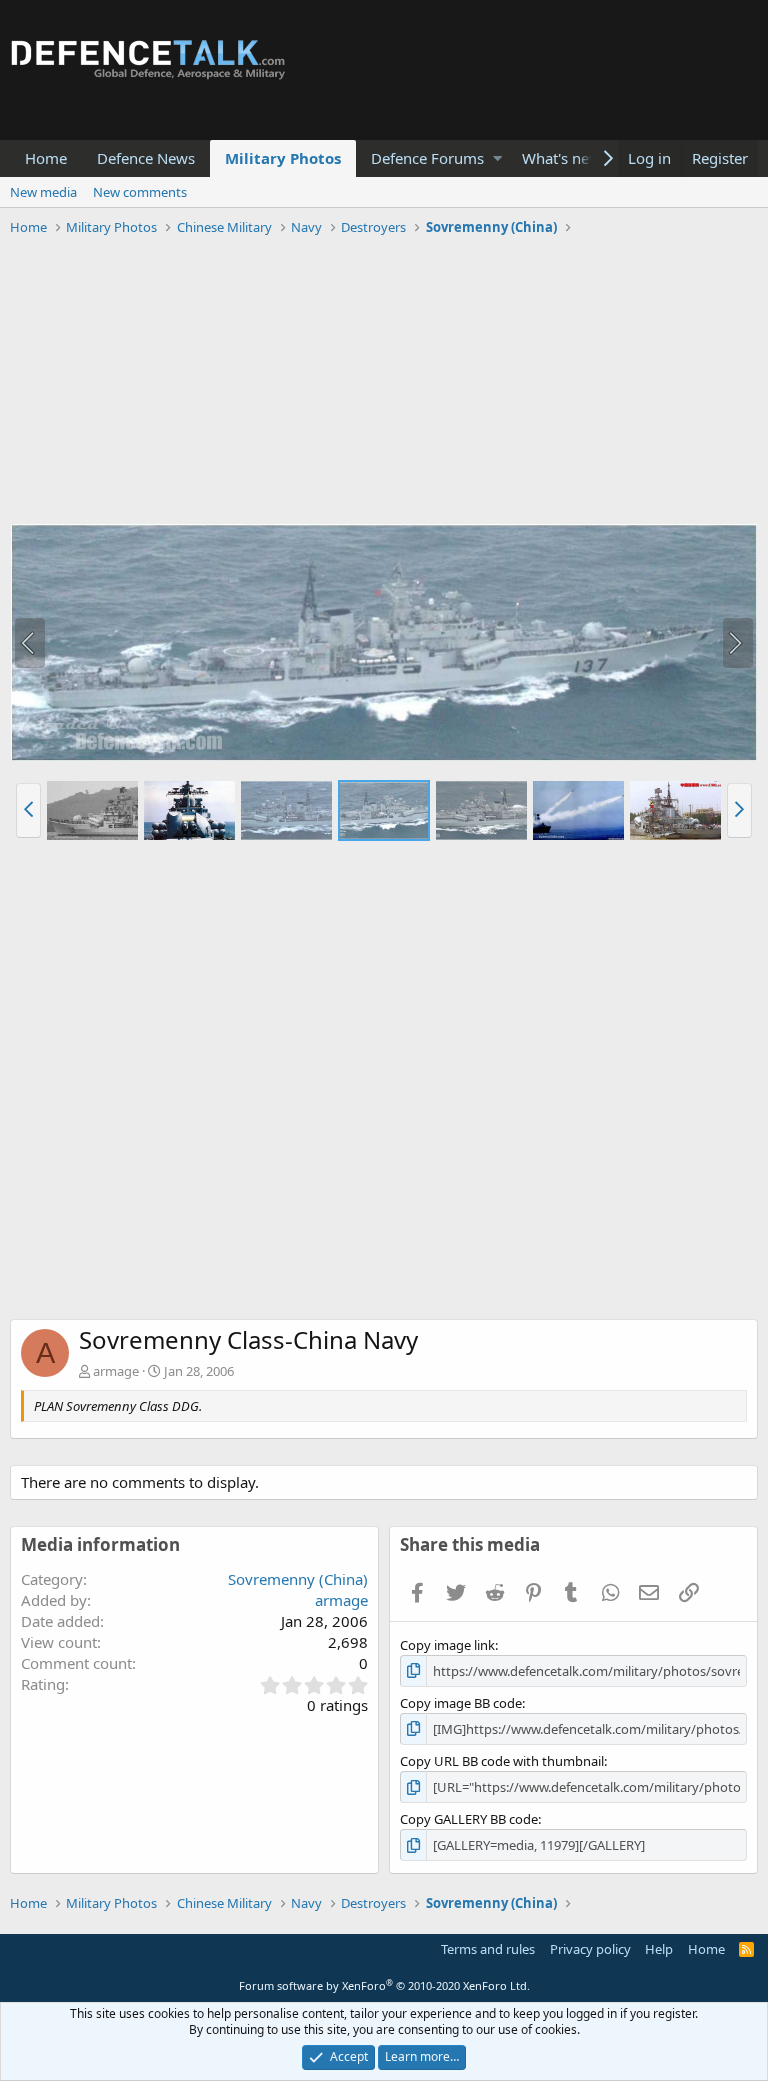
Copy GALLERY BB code (469, 1819)
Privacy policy (590, 1949)
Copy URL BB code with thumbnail (502, 1761)
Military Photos (283, 158)
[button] (497, 158)
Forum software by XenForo (384, 1985)
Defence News (146, 158)
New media (43, 192)
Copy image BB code (461, 1703)
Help (659, 1949)
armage (116, 1371)
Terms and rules (488, 1949)
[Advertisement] (384, 383)
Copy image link (447, 1645)
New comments (140, 192)
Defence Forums (427, 158)
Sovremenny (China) (298, 1579)
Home (46, 158)
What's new (561, 158)
